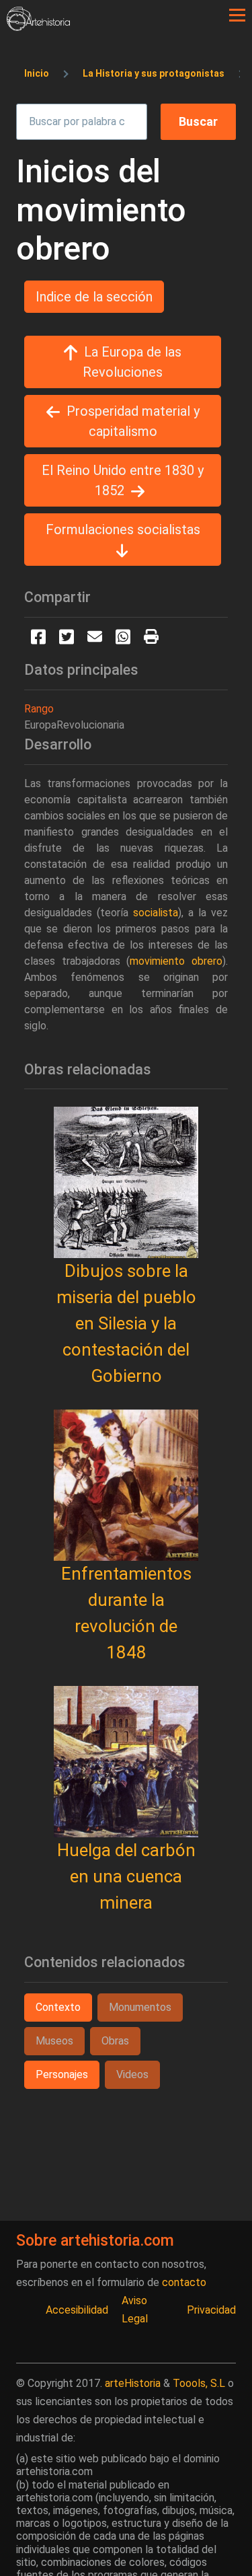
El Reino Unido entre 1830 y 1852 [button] (123, 480)
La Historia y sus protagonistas (154, 73)
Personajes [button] (62, 2074)
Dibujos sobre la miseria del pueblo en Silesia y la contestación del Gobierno (126, 1323)
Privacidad (211, 2310)
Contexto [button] (58, 2007)
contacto (184, 2282)
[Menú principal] (237, 15)
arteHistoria (133, 2383)
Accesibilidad (77, 2310)
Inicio (37, 73)
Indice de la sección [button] (94, 297)
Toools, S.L (199, 2383)
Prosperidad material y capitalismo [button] (133, 421)
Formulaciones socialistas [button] (123, 529)
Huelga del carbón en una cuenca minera (126, 1876)
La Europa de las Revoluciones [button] (132, 362)
